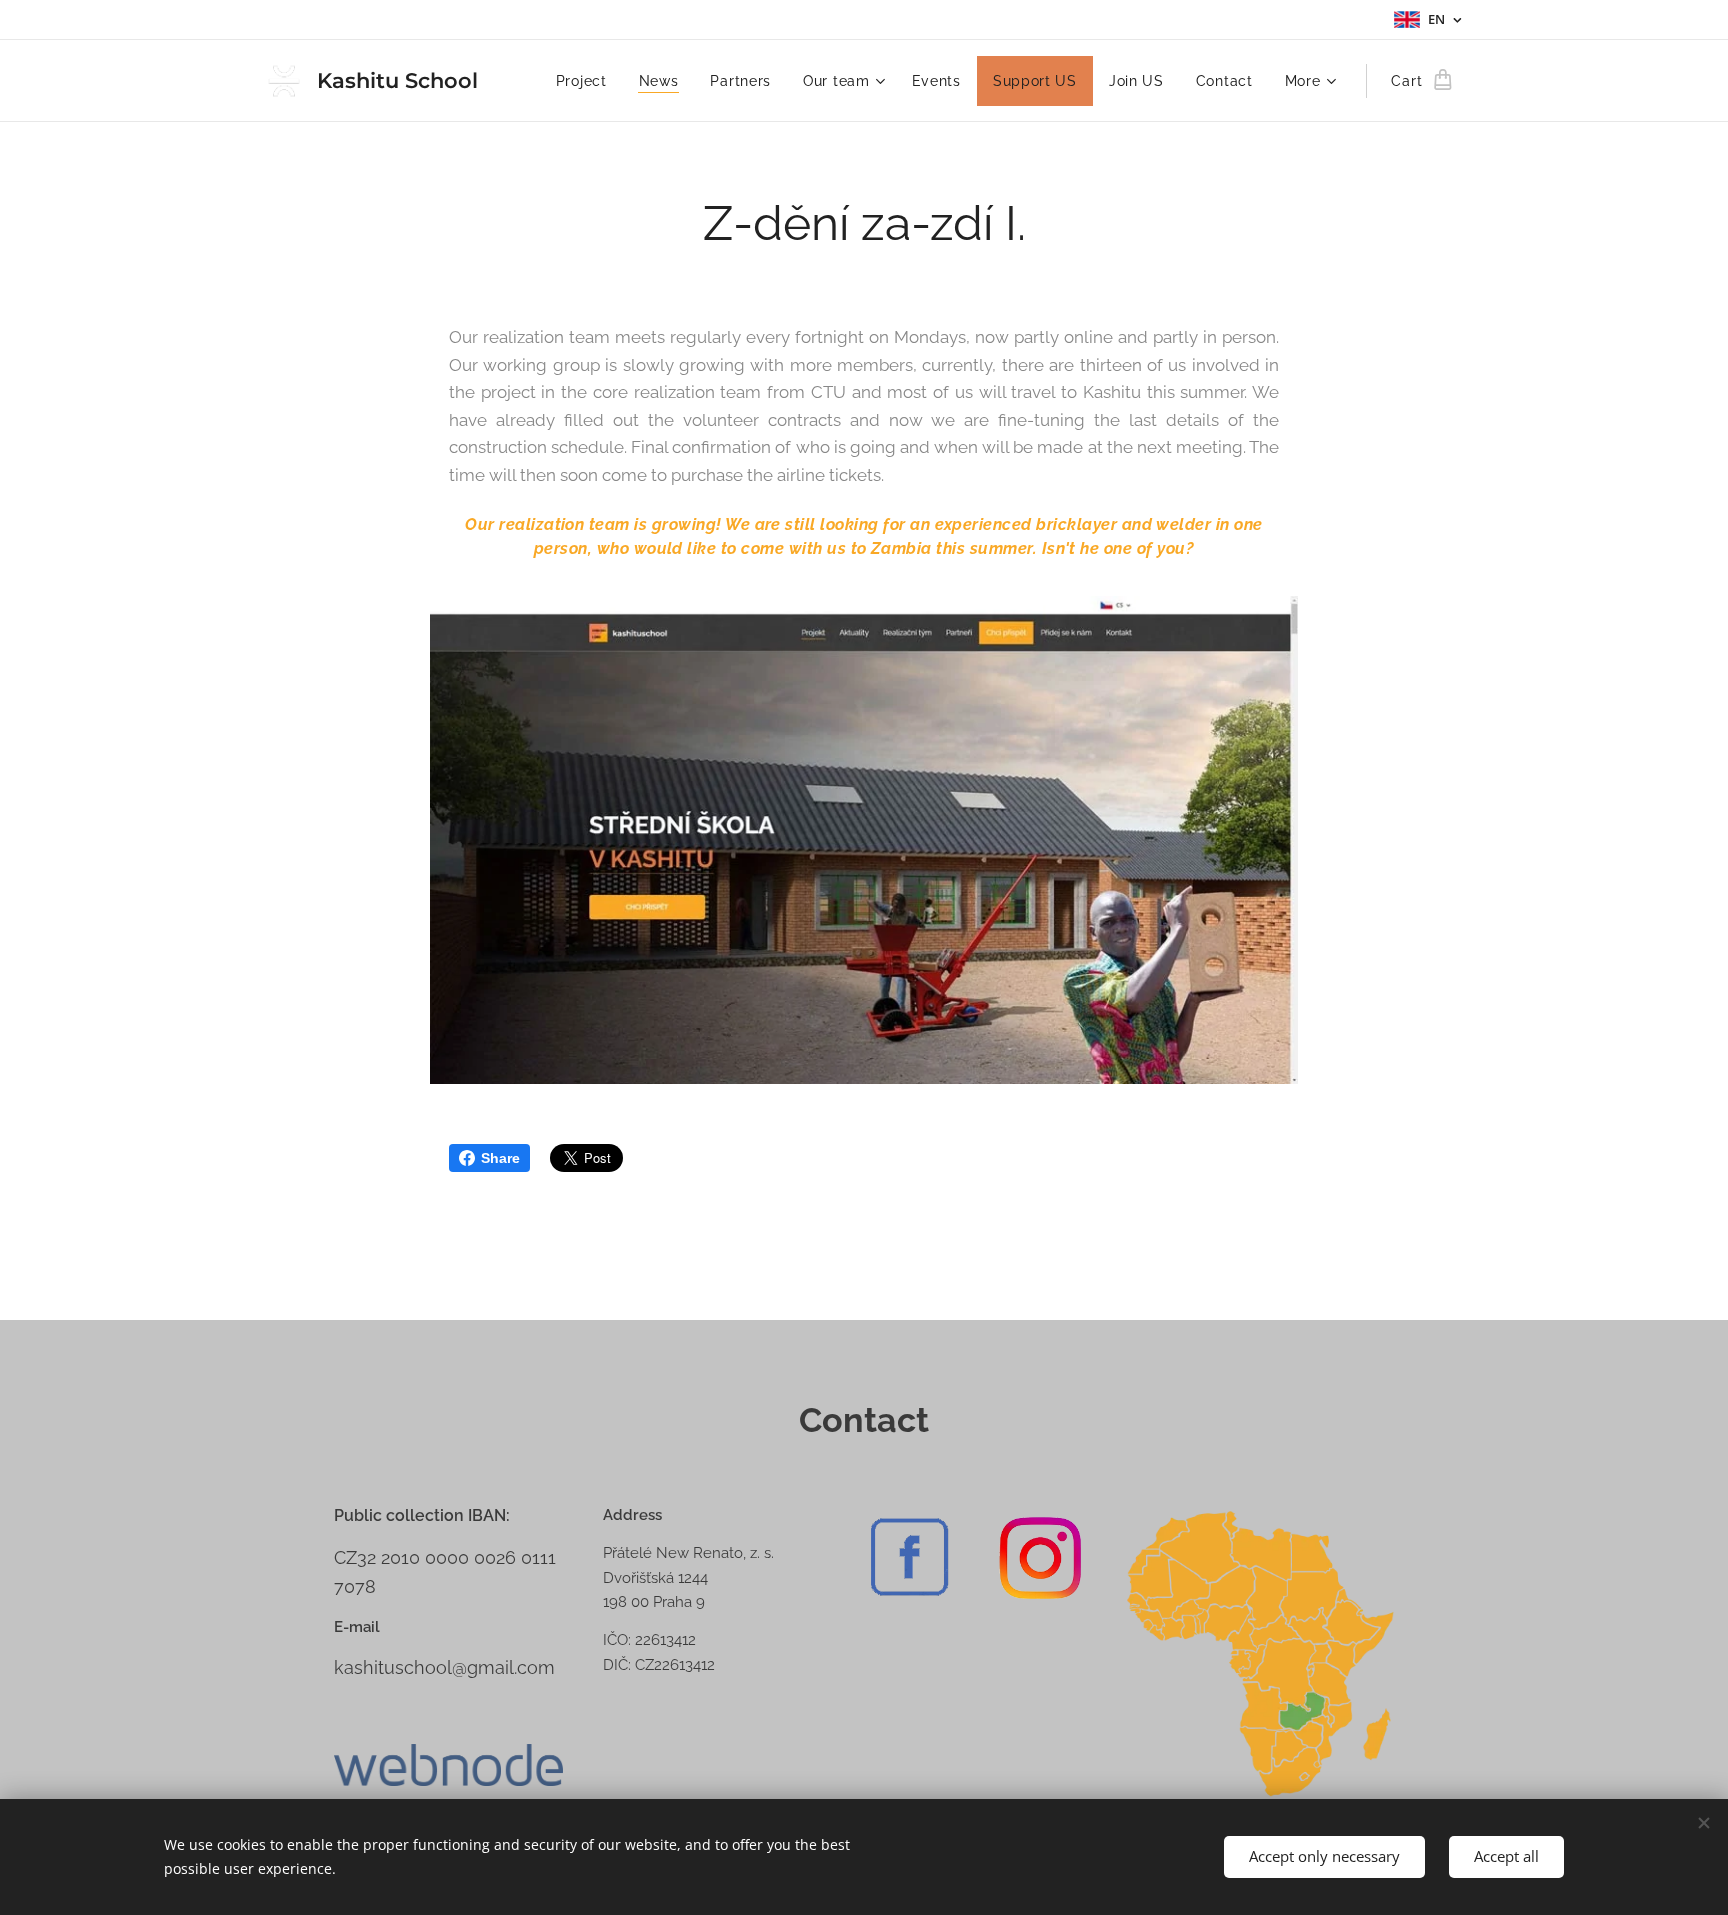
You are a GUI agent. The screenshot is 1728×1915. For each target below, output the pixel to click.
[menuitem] (587, 81)
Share (500, 1158)
